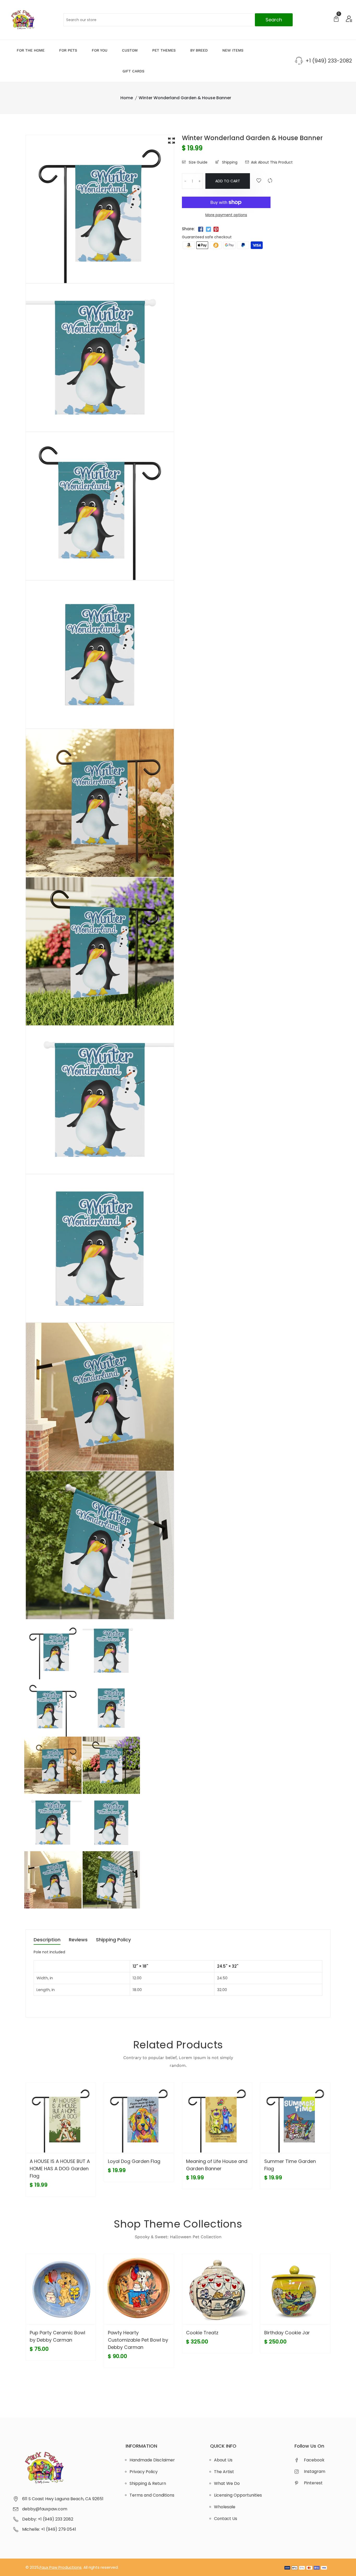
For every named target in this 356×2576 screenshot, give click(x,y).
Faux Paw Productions (61, 2567)
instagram (315, 2471)
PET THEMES (164, 50)
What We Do (227, 2483)
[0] (336, 19)
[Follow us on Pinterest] (216, 229)
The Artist (224, 2472)
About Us (223, 2460)
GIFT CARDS (133, 71)
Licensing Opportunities (238, 2495)
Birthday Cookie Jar (287, 2333)
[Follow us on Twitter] (208, 229)
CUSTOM (130, 50)
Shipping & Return (148, 2483)
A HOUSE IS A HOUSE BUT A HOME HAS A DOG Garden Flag (60, 2169)
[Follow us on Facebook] (201, 229)
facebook (314, 2460)
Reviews (78, 1940)
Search (274, 20)
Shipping (229, 162)
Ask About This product (272, 162)
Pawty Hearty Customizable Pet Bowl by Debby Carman (138, 2340)
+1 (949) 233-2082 (329, 61)
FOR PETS (68, 50)
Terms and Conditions (152, 2495)
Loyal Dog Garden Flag (134, 2161)
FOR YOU (100, 50)
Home (127, 98)
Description (47, 1940)
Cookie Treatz (202, 2333)
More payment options (226, 215)
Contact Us (226, 2519)
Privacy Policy (144, 2472)
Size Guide (198, 162)
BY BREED (199, 50)
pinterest (313, 2483)
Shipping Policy (113, 1940)
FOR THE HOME (31, 50)
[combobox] (178, 20)
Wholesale (225, 2507)
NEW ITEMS (233, 50)
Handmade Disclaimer (152, 2460)
